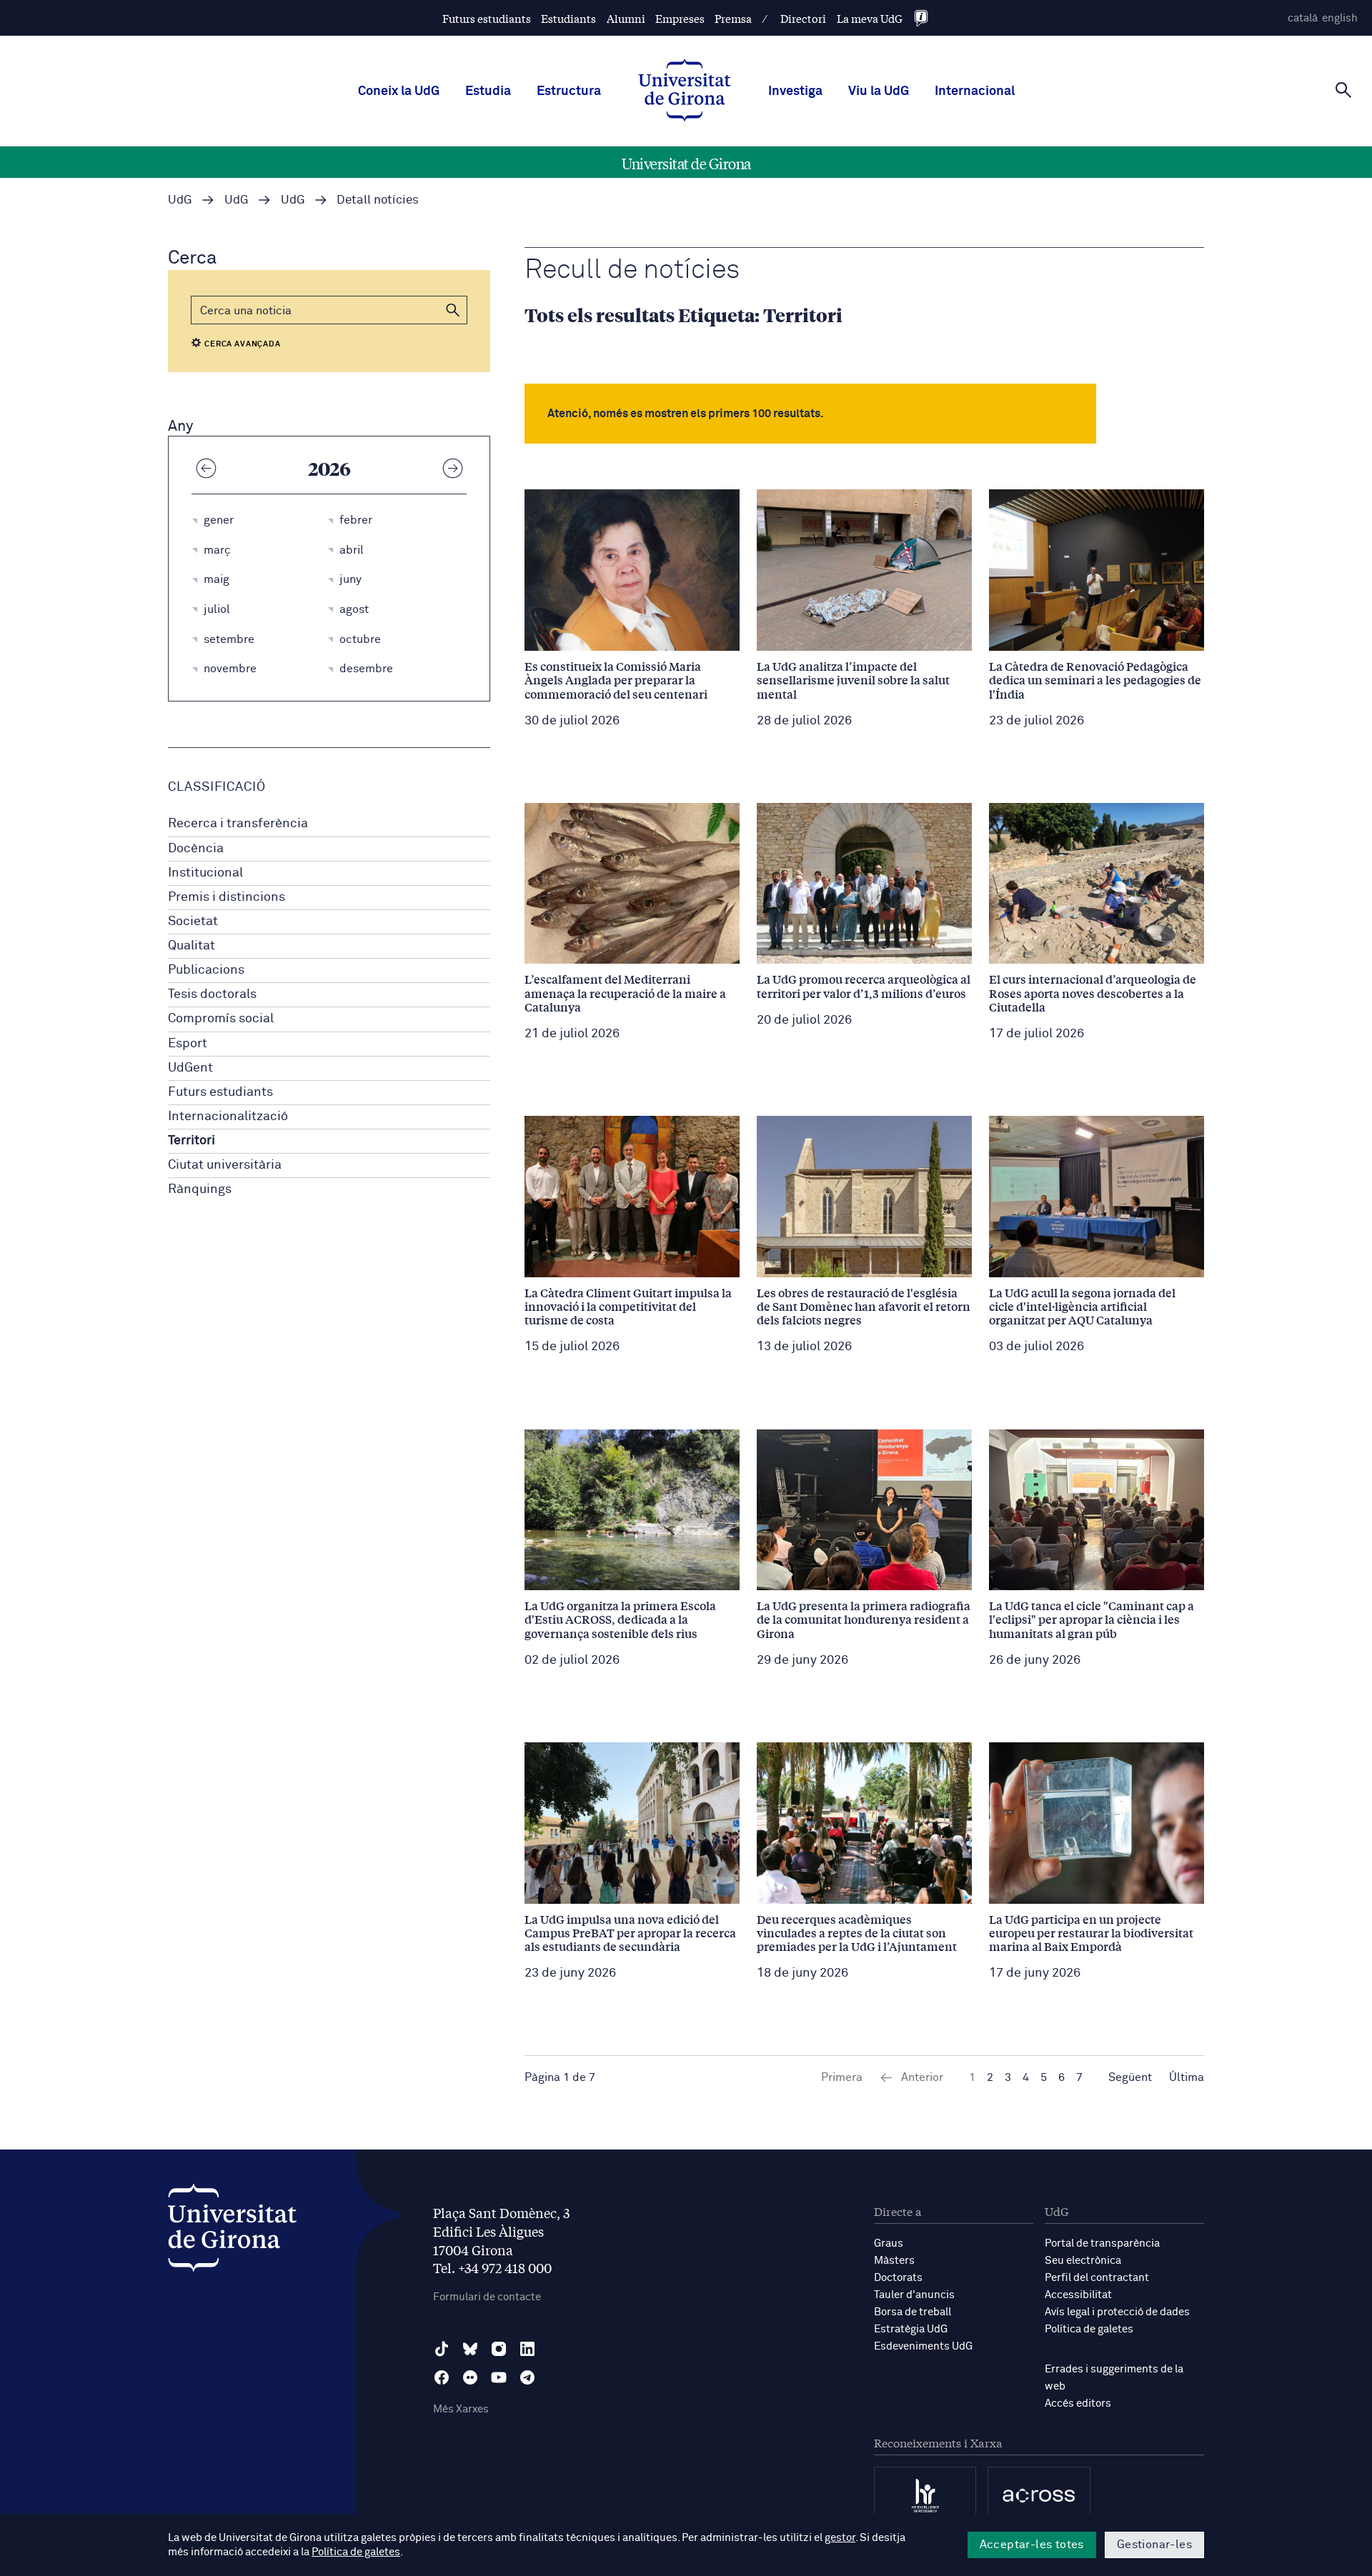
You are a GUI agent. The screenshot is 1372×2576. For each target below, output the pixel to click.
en (1340, 18)
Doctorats (898, 2278)
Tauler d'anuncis (914, 2295)
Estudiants (568, 18)
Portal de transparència (1102, 2243)
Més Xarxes (461, 2409)
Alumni (626, 18)
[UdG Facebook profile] (442, 2377)
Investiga (795, 91)
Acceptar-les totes (1032, 2545)
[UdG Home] (685, 91)
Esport (188, 1044)
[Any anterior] (206, 468)
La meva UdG (870, 18)
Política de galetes (1089, 2329)
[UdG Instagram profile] (499, 2349)
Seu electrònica (1083, 2261)
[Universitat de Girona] (232, 2231)
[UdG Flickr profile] (470, 2377)
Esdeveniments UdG (923, 2346)
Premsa (733, 18)
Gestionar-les (1154, 2545)
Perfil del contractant (1097, 2278)
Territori (192, 1141)
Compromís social (221, 1019)
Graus (889, 2243)
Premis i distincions (227, 897)
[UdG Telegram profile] (527, 2377)
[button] (453, 310)
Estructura (569, 91)
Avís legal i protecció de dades (1117, 2312)
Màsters (894, 2261)
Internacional (975, 91)
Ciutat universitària (225, 1165)
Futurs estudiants (487, 18)
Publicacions (206, 970)
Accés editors (1078, 2403)
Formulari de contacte (487, 2297)
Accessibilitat (1078, 2295)
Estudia (488, 91)
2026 (329, 468)
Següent (1130, 2077)
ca (1303, 18)
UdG (180, 200)
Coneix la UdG (399, 91)
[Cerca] (1343, 90)
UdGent (190, 1068)
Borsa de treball (913, 2312)
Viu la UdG (879, 91)
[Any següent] (452, 468)
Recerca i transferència (238, 824)
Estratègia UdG (911, 2329)
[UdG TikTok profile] (442, 2349)
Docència (196, 849)
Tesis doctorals (212, 994)
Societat (193, 922)
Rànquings (200, 1189)
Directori (803, 18)
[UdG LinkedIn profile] (527, 2349)
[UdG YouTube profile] (499, 2377)
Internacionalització (228, 1117)
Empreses (680, 18)
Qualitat (192, 946)
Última (1187, 2077)
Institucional (205, 873)
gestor (840, 2538)
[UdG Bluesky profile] (470, 2349)
